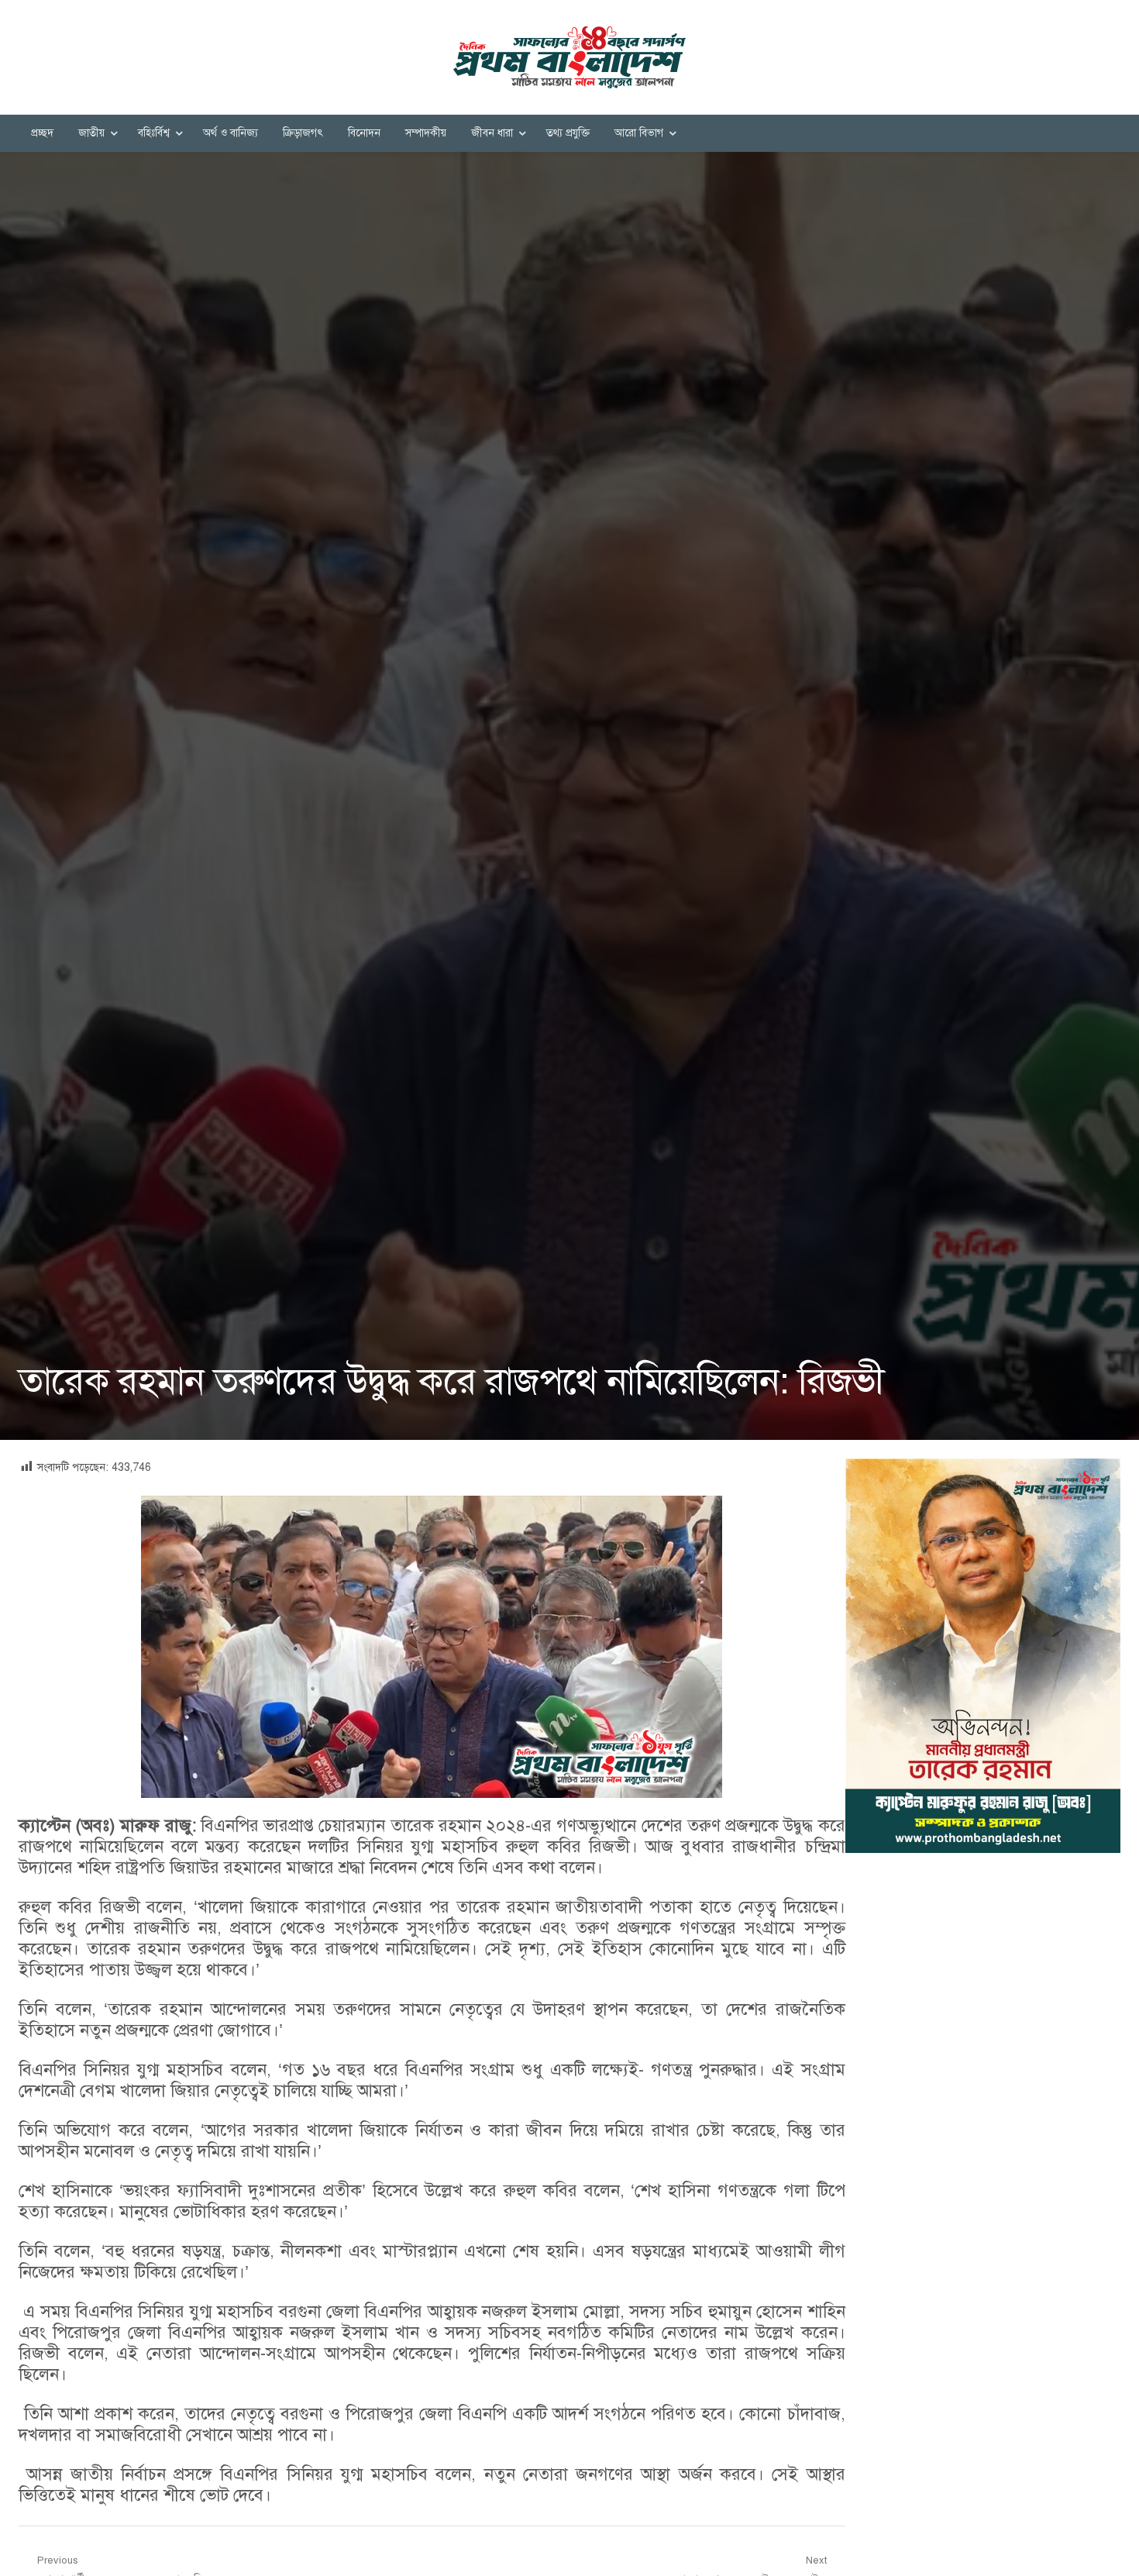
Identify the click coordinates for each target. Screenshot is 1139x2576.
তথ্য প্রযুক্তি (568, 133)
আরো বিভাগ (639, 133)
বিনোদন (364, 133)
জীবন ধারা (492, 133)
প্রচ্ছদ (42, 133)
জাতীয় (91, 133)
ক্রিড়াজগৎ (303, 133)
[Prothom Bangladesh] (569, 57)
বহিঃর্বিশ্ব (154, 133)
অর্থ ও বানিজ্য (231, 133)
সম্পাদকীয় (426, 133)
